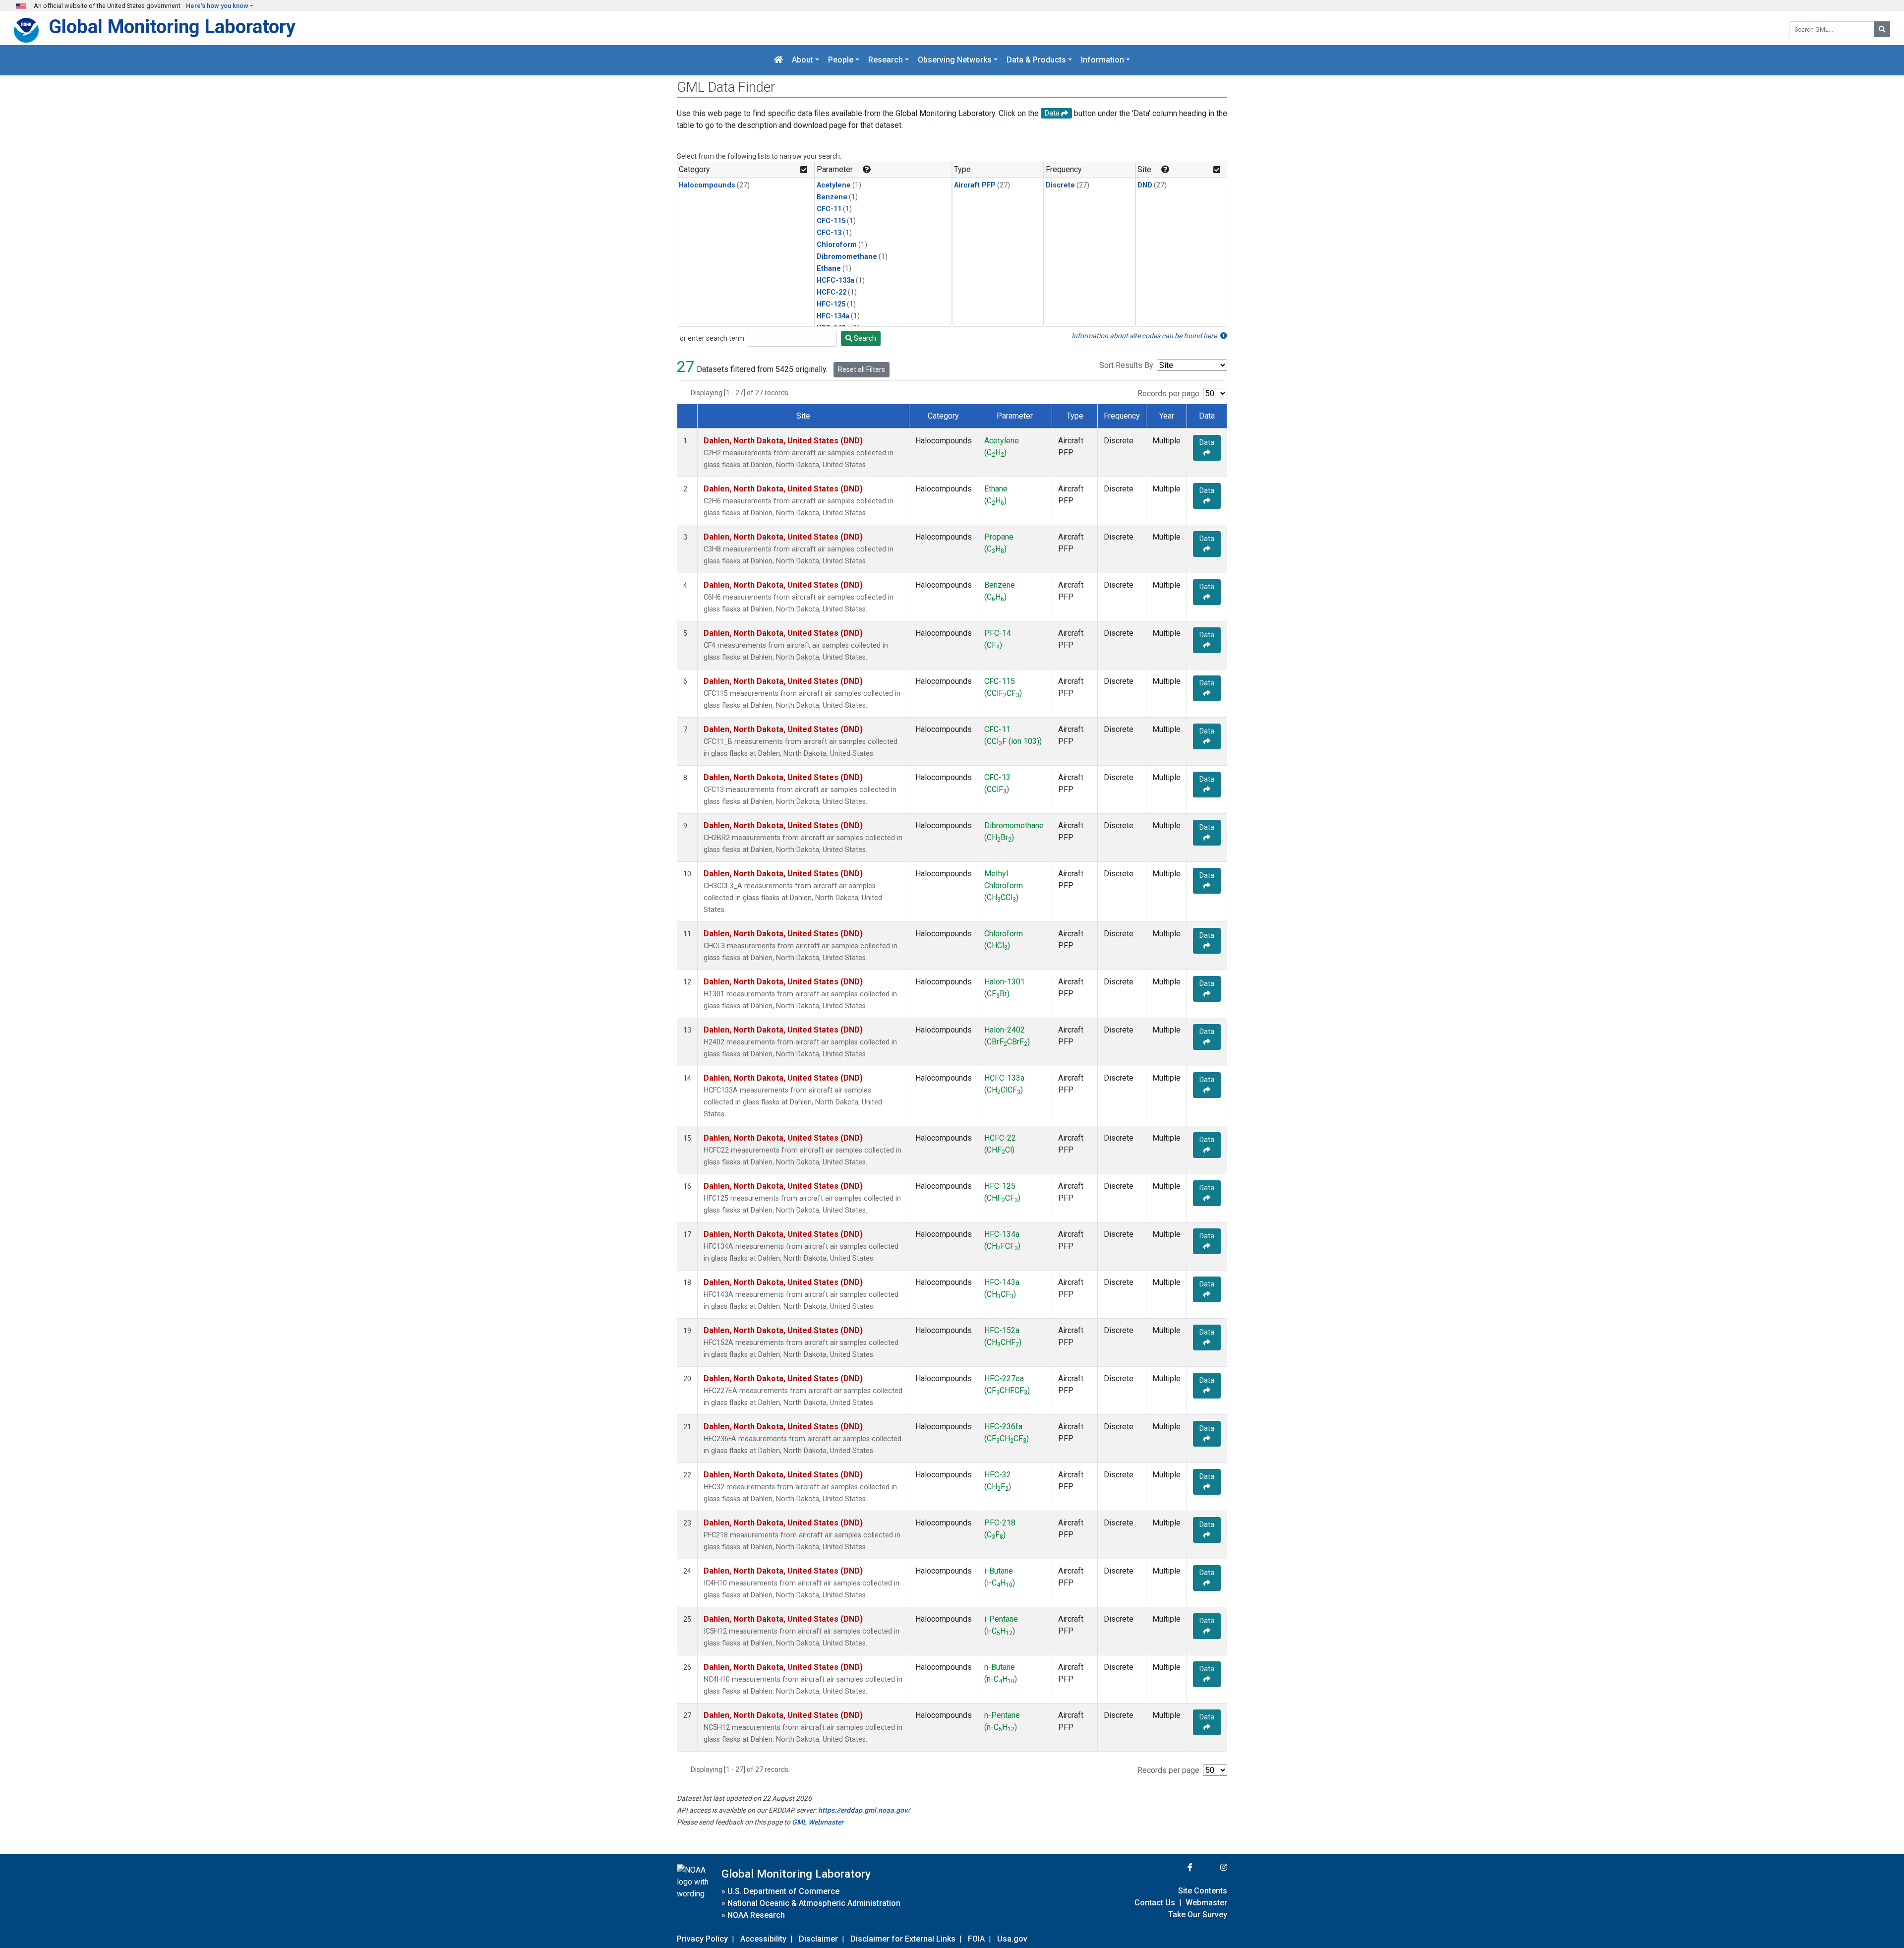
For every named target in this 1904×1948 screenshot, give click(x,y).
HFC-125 (831, 304)
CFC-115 (831, 221)
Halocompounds (707, 185)
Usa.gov (1012, 1939)
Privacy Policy (702, 1939)
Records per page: (1169, 394)
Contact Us (1155, 1903)
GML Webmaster (818, 1822)
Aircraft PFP (975, 185)
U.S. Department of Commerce (783, 1891)
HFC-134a (833, 316)
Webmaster (1206, 1903)
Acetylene (834, 185)
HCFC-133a (835, 280)
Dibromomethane (847, 257)
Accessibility (763, 1939)
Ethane (829, 269)
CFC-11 (829, 209)
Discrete (1060, 185)
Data (1207, 442)
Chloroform (837, 245)
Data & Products (1036, 60)
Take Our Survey (1198, 1915)
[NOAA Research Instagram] (1211, 1867)
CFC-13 (829, 233)
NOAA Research (756, 1915)
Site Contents (1203, 1891)
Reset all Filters (862, 369)
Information (1102, 60)
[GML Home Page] (778, 60)
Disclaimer (818, 1939)
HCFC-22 (832, 292)
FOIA (976, 1939)
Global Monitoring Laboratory (172, 27)
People (841, 60)
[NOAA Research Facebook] (1177, 1867)
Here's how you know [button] (217, 6)
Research (886, 60)
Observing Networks (955, 60)
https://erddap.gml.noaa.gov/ (864, 1810)
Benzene (832, 197)
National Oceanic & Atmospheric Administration (814, 1903)
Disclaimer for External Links (903, 1939)
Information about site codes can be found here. (1146, 336)
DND (1145, 185)
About (803, 60)
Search (864, 338)
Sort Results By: (1127, 365)
